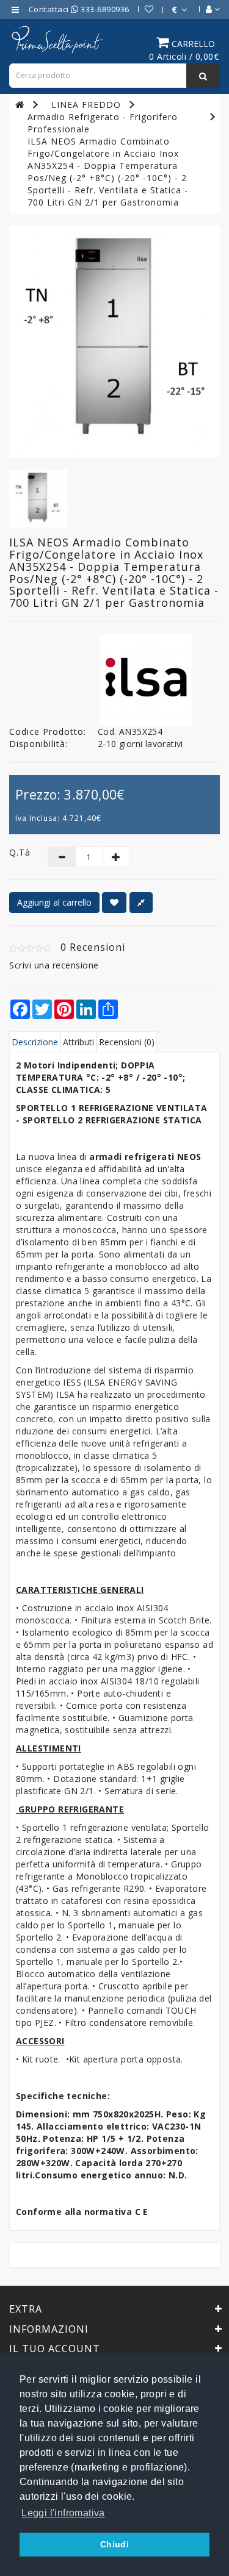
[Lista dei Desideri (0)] (143, 9)
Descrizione (35, 1042)
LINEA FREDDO (86, 105)
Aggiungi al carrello (54, 902)
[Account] (207, 9)
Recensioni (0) (127, 1042)
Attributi (78, 1042)
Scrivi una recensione (54, 965)
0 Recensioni (93, 947)
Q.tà (19, 852)
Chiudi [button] (114, 2544)
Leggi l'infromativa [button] (63, 2513)
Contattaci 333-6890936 (79, 9)
